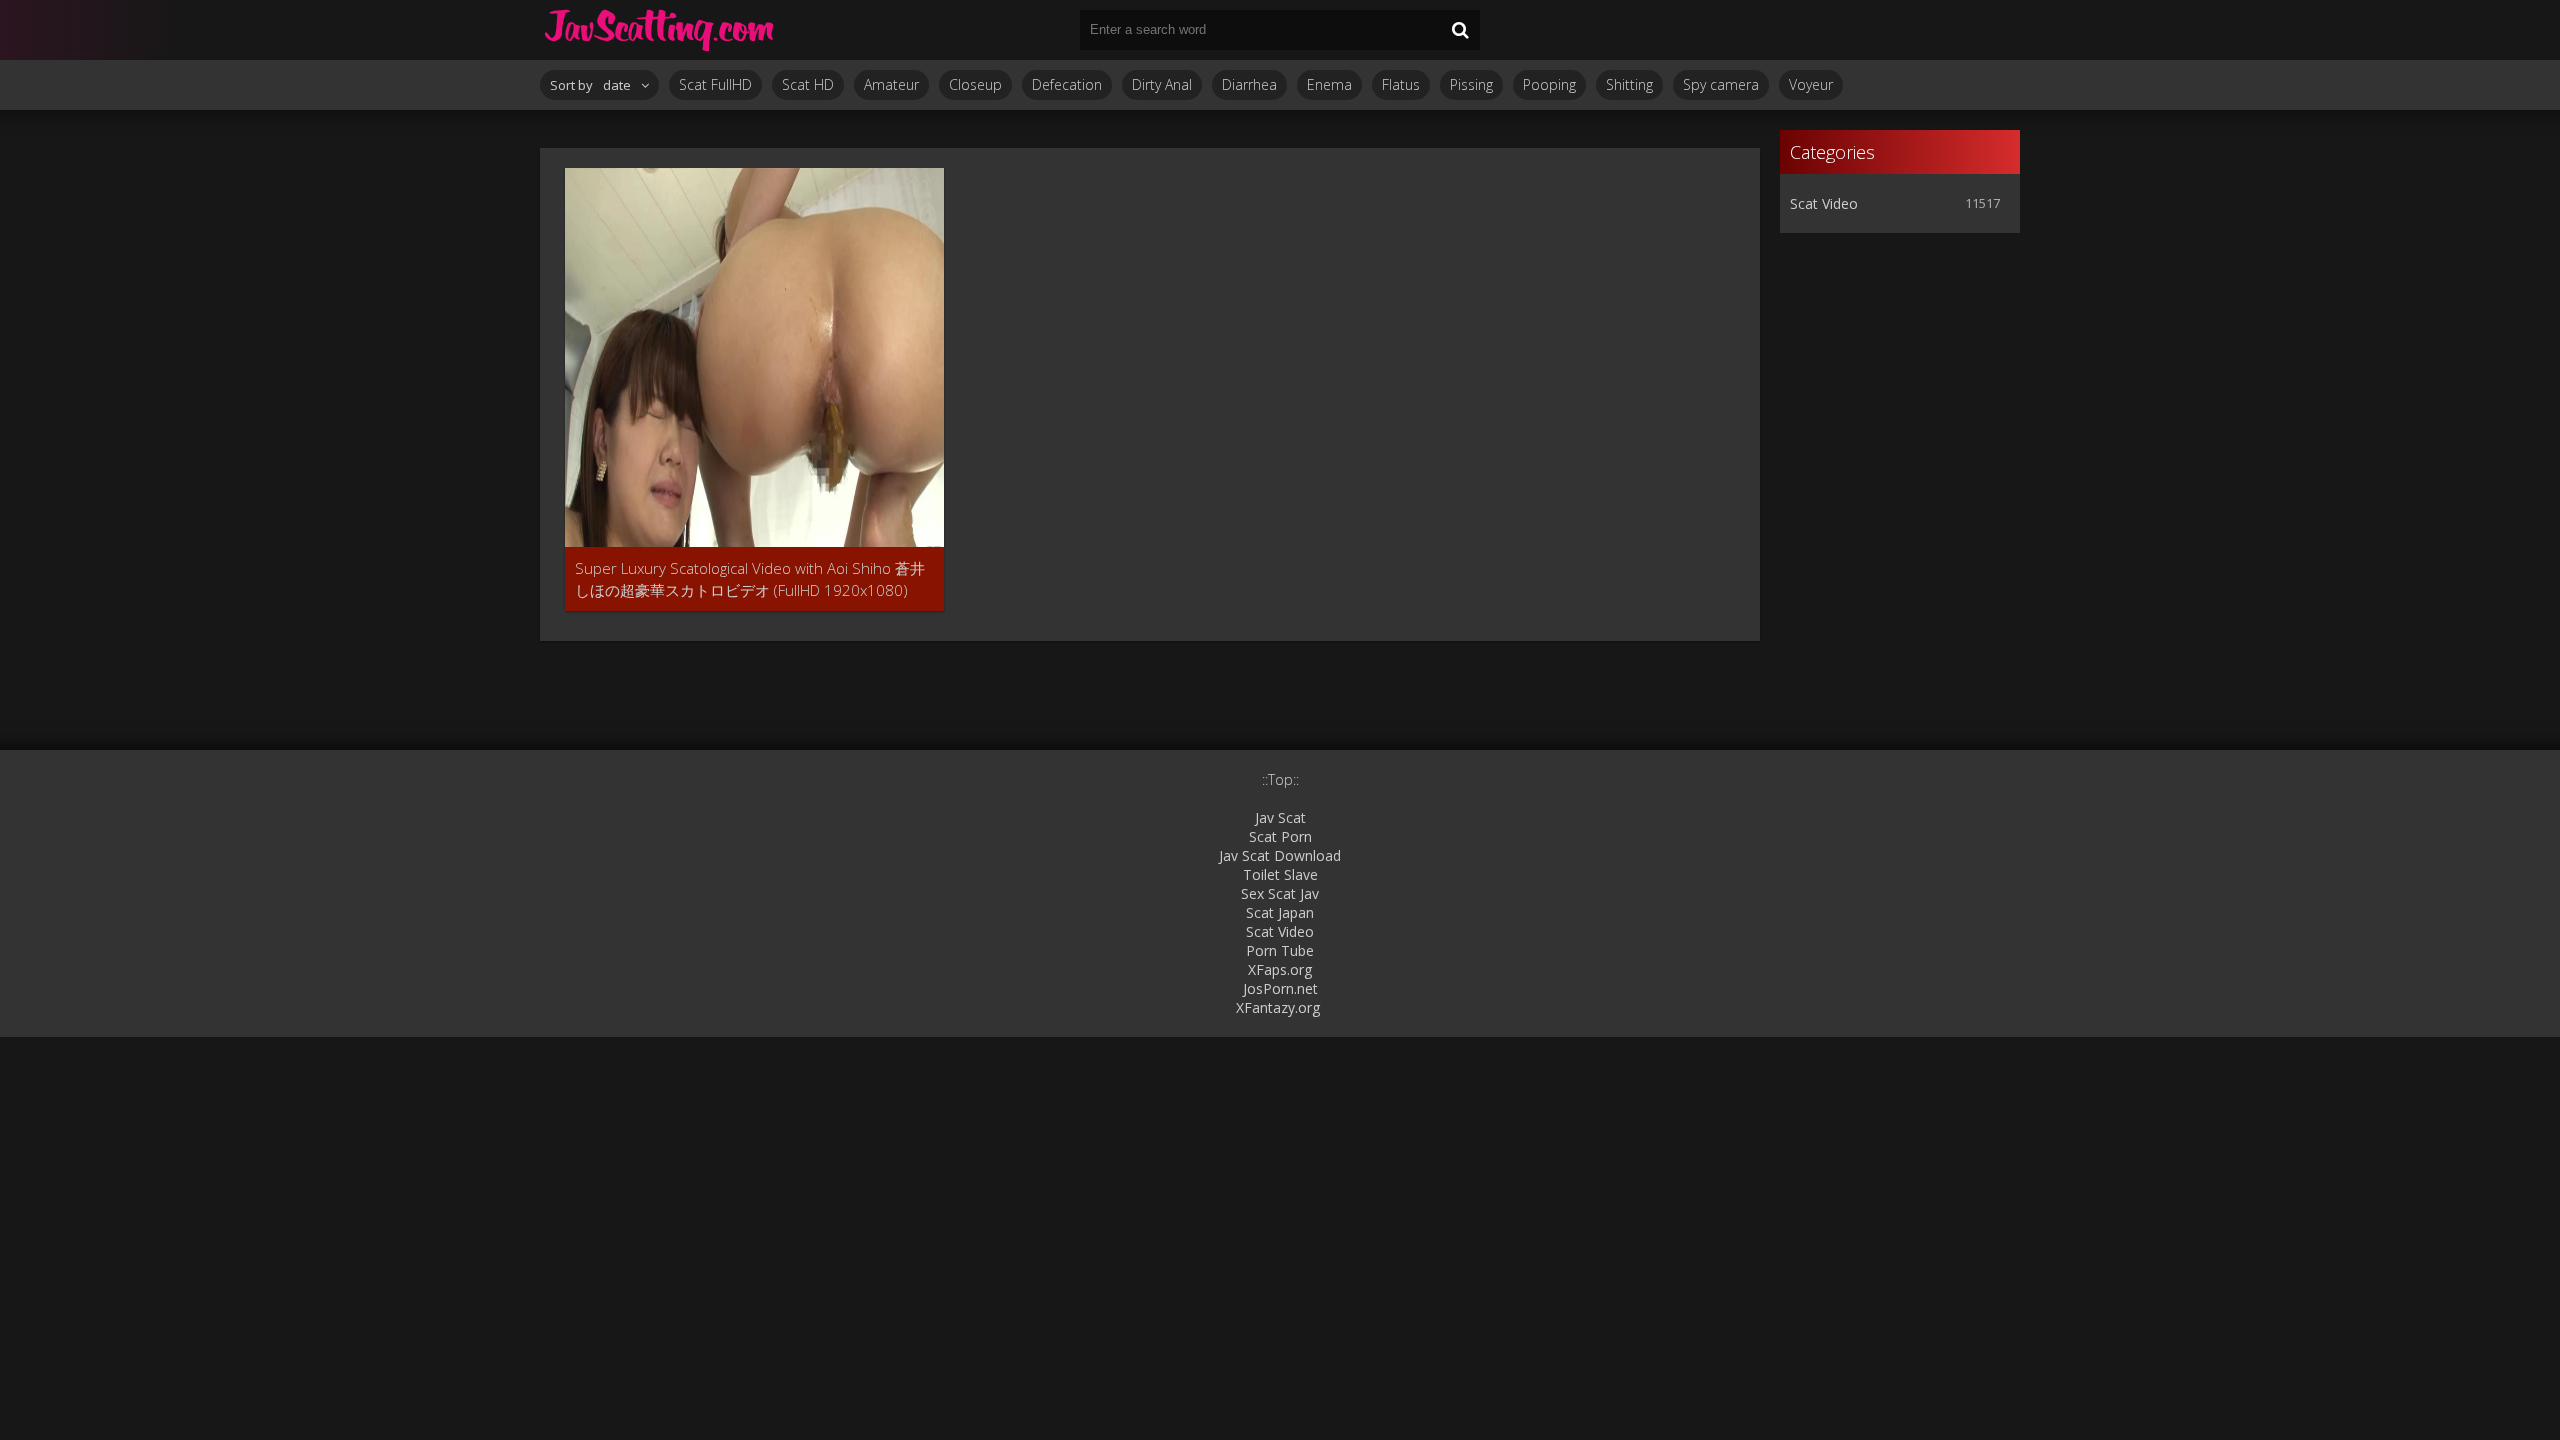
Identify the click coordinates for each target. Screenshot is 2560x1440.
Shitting (1629, 84)
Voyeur (1811, 84)
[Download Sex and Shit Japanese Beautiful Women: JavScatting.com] (660, 30)
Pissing (1471, 84)
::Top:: (1280, 779)
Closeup (975, 84)
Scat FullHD (715, 84)
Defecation (1067, 84)
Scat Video (1824, 203)
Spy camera (1721, 84)
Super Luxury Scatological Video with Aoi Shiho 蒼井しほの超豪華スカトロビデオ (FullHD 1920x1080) (750, 579)
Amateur (891, 84)
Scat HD (808, 84)
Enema (1329, 84)
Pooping (1549, 84)
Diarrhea (1249, 84)
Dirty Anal (1162, 84)
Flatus (1401, 84)
